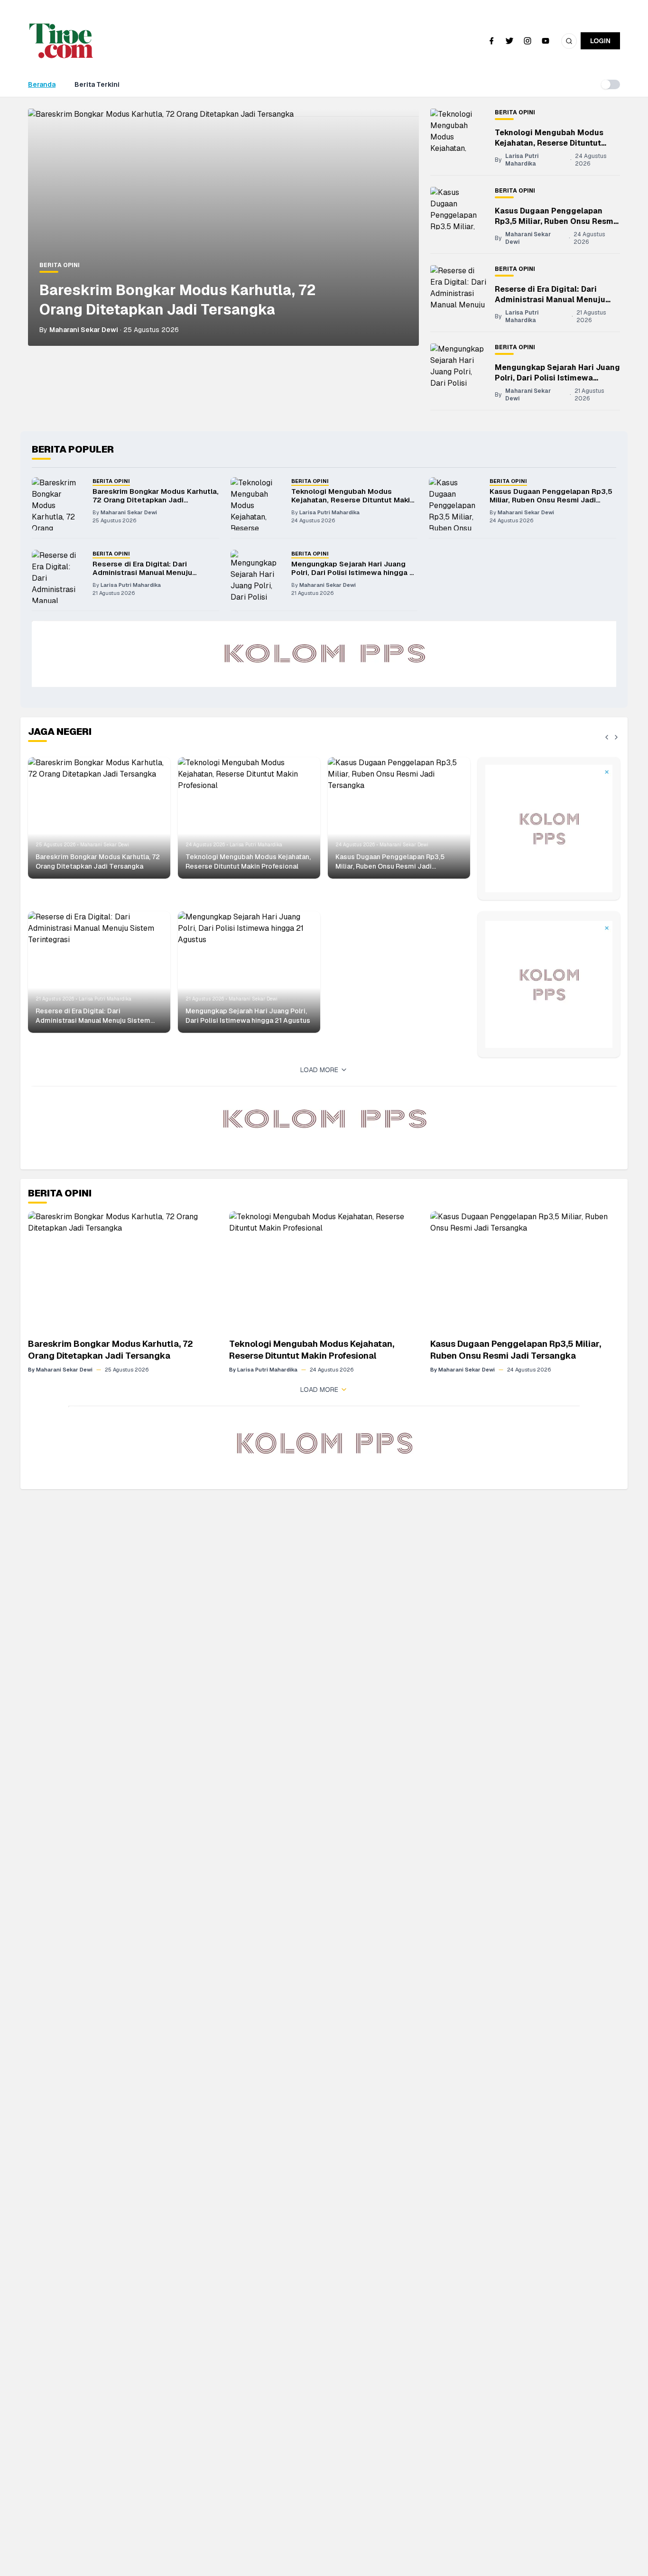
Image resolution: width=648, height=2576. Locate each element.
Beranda (42, 84)
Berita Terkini (97, 84)
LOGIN (600, 41)
